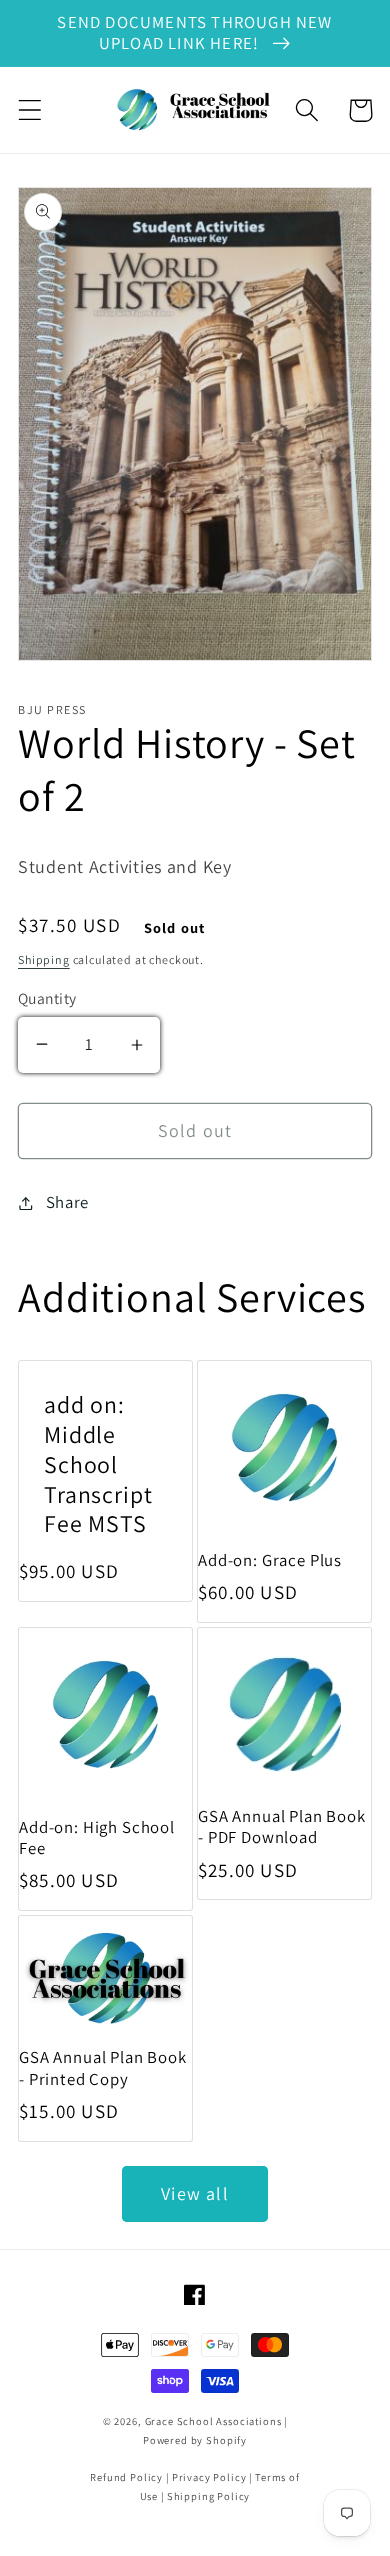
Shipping (44, 959)
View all (195, 2193)
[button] (30, 110)
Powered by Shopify (195, 2440)
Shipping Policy (209, 2496)
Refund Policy (126, 2477)
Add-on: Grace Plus (270, 1560)
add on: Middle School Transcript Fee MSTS (98, 1465)
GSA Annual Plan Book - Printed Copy (103, 2068)
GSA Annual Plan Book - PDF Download (282, 1827)
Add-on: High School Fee (97, 1838)
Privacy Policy (209, 2477)
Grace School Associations (213, 2421)
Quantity (47, 998)
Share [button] (67, 1202)
